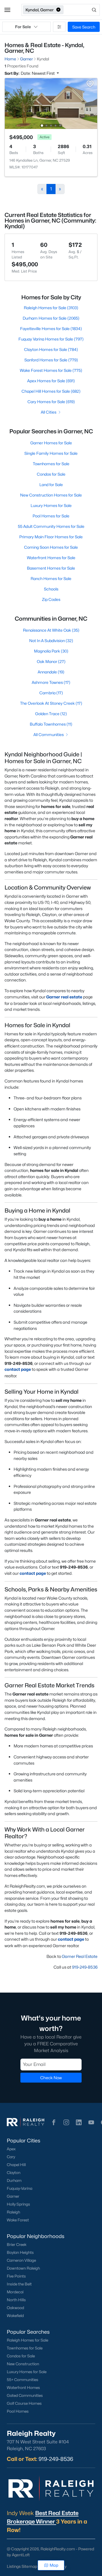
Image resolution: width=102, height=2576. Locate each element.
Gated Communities (25, 2395)
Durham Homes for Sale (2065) (51, 318)
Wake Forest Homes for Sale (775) (51, 370)
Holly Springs (18, 2204)
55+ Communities (23, 2380)
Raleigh (13, 2212)
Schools (51, 589)
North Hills (16, 2300)
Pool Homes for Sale (51, 516)
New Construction (23, 2364)
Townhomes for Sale (51, 464)
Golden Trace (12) (51, 714)
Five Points (16, 2276)
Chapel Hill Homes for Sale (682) (51, 391)
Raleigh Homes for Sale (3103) (51, 308)
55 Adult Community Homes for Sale (51, 526)
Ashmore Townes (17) (51, 682)
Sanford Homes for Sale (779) (51, 360)
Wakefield (15, 2316)
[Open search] (82, 10)
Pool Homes (18, 2411)
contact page (18, 1369)
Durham (14, 2180)
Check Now (51, 2078)
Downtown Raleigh (23, 2268)
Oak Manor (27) (51, 661)
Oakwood (15, 2308)
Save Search (84, 27)
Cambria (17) (51, 693)
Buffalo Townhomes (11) (51, 724)
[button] (7, 10)
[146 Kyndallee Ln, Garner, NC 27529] (51, 103)
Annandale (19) (51, 672)
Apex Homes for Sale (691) (51, 381)
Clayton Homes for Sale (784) (51, 349)
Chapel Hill (16, 2165)
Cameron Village (21, 2260)
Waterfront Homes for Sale (51, 558)
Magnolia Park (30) (51, 651)
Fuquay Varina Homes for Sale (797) (51, 339)
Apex (11, 2149)
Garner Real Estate (80, 1956)
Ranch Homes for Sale (51, 578)
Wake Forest (18, 2220)
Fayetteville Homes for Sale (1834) (51, 329)
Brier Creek (17, 2245)
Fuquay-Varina (20, 2188)
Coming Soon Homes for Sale (51, 547)
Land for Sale (51, 485)
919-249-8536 (85, 1967)
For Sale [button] (23, 27)
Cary (11, 2157)
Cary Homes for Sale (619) (51, 402)
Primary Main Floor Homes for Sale (51, 537)
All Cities (49, 412)
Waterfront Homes (23, 2388)
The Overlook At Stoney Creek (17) (51, 703)
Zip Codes (51, 599)
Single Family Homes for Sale (51, 453)
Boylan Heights (20, 2252)
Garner (13, 2196)
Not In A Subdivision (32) (51, 641)
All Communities (49, 734)
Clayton (14, 2173)
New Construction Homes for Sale (51, 495)
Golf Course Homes (24, 2403)
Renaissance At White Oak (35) (51, 630)
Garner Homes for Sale (51, 443)
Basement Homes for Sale (51, 568)
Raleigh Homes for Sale (27, 2340)
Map (54, 2565)
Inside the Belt (19, 2284)
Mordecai (15, 2292)
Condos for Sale (51, 474)
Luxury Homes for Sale (51, 505)
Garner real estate (64, 997)
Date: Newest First (38, 73)
